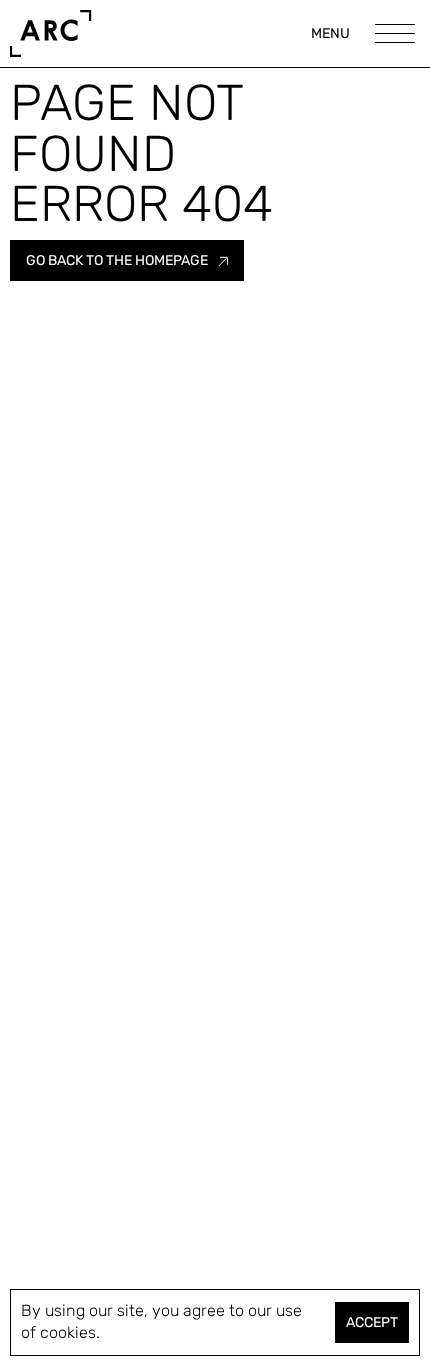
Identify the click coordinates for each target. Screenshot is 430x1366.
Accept (372, 1322)
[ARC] (46, 33)
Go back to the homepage (117, 260)
